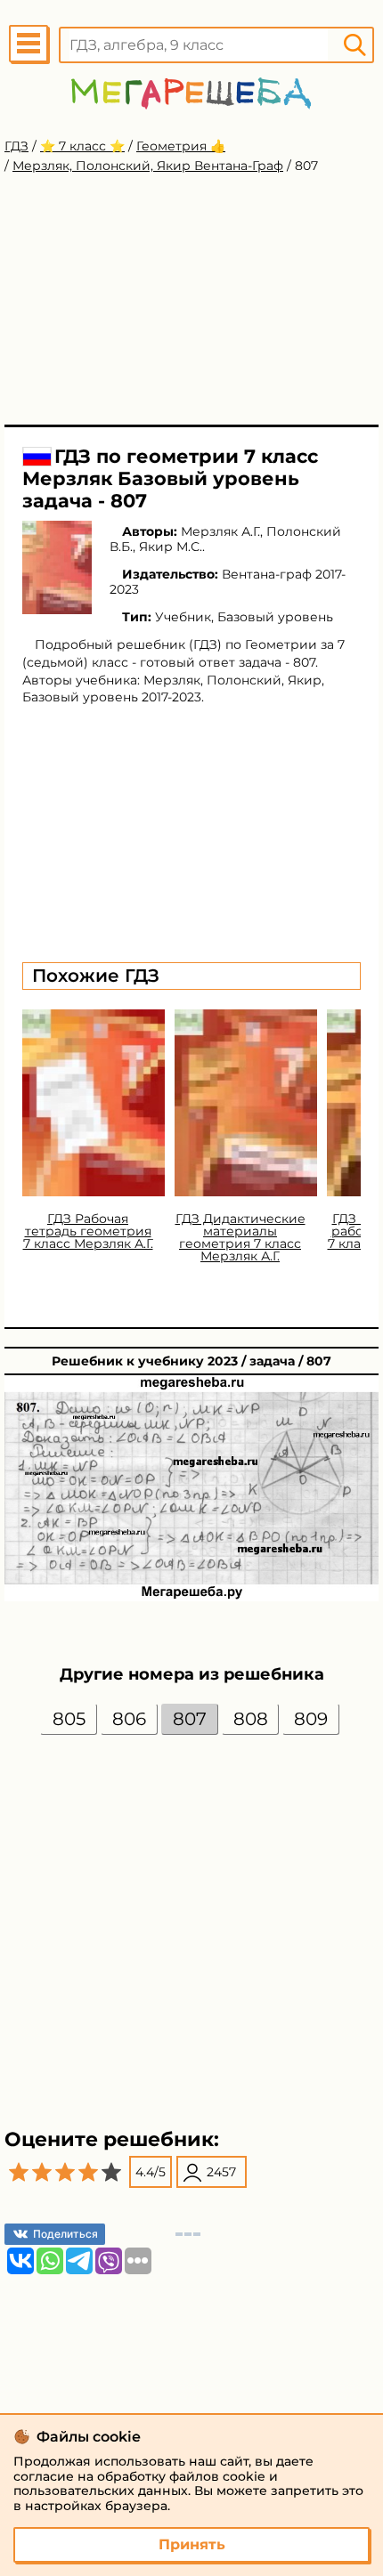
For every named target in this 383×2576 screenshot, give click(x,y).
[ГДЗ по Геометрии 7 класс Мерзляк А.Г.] (57, 567)
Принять (192, 2544)
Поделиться (65, 2234)
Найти (354, 45)
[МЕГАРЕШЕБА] (191, 93)
